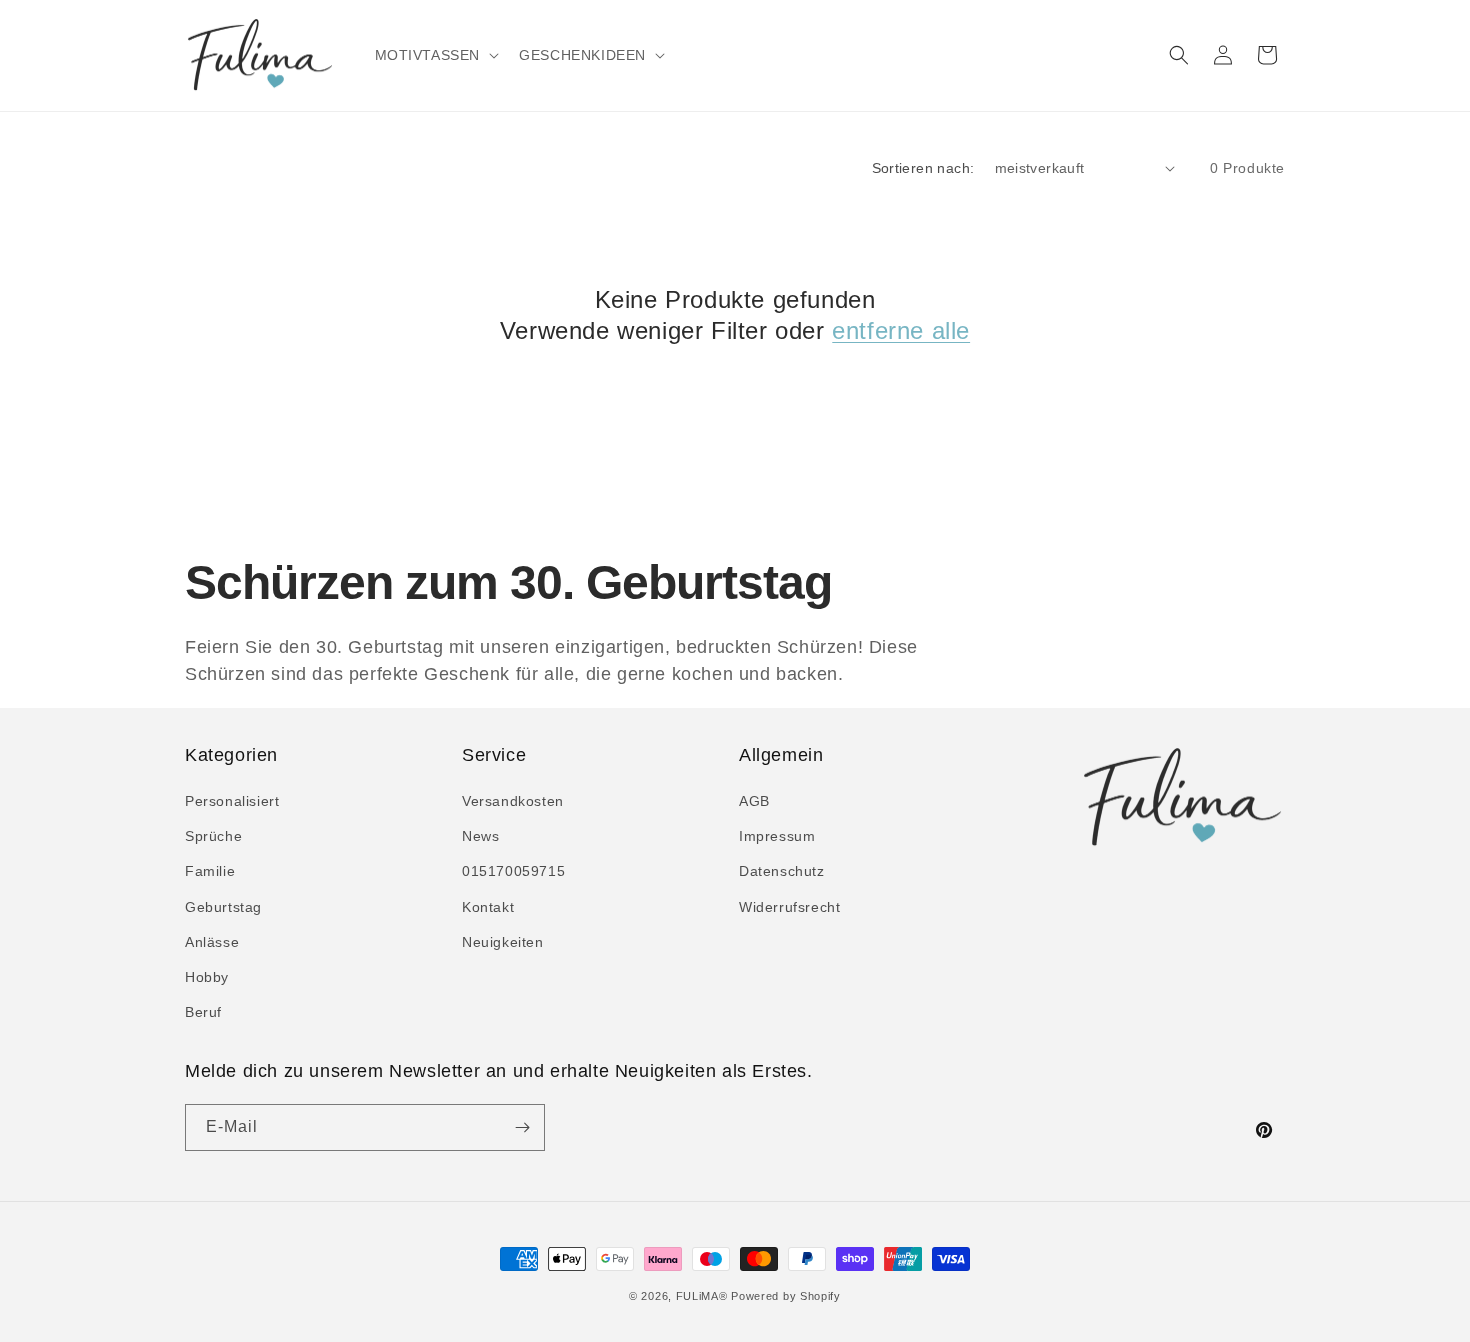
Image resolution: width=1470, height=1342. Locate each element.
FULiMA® (702, 1296)
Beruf (203, 1012)
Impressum (777, 836)
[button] (435, 55)
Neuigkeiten (503, 942)
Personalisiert (232, 801)
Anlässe (212, 942)
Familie (210, 871)
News (480, 836)
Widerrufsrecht (789, 907)
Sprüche (213, 836)
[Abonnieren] (522, 1127)
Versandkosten (513, 801)
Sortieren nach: (923, 168)
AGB (754, 801)
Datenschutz (782, 871)
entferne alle (901, 330)
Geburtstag (223, 907)
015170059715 (513, 871)
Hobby (207, 977)
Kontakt (488, 907)
